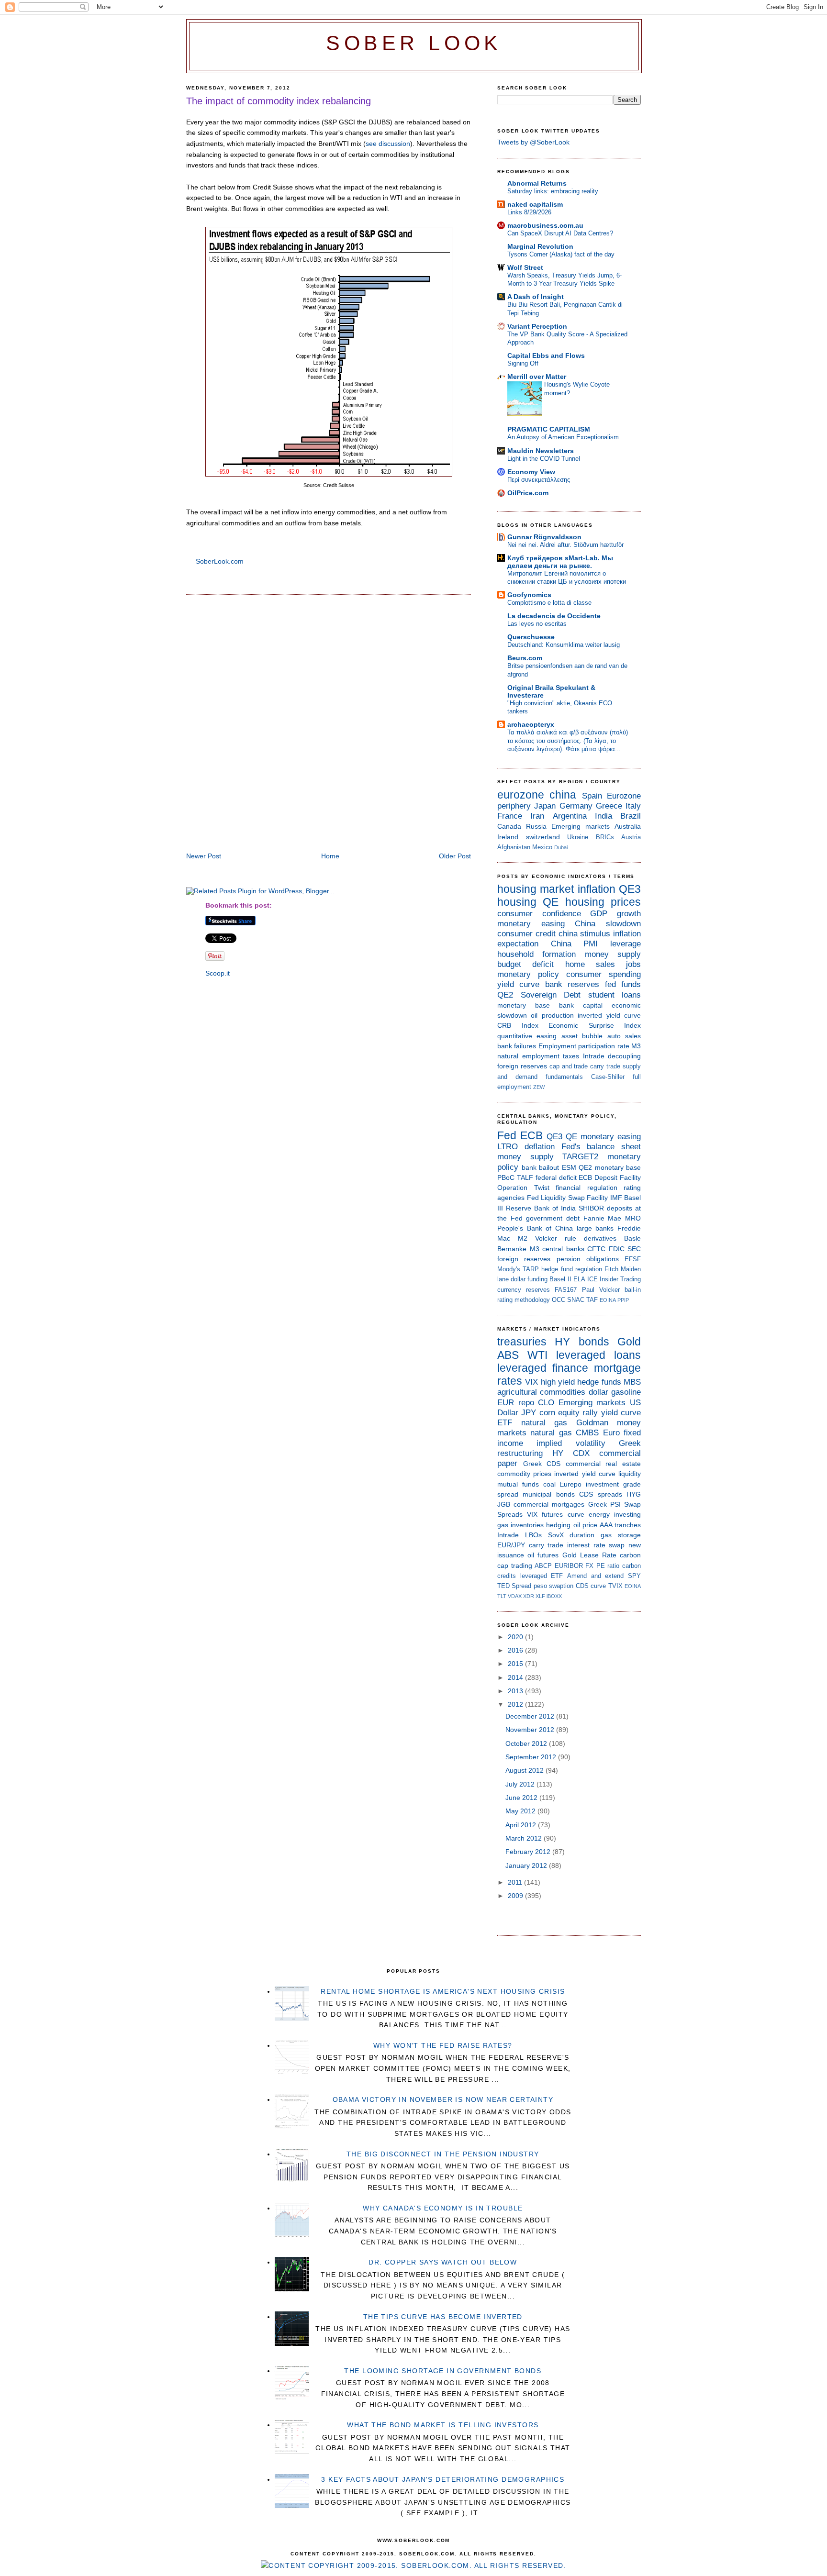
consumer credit (526, 934)
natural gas (544, 1423)
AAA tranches (620, 1525)
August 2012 (525, 1770)
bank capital (581, 1005)
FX (589, 1566)
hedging (558, 1525)
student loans (615, 995)
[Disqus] (329, 724)
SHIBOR (591, 1208)
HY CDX (571, 1453)
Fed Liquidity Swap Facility (568, 1198)
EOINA (608, 1300)
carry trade (605, 1066)
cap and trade (569, 1066)
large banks (595, 1228)
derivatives (600, 1238)
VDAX (515, 1596)
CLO (546, 1403)
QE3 (630, 889)
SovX (556, 1535)
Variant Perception (537, 326)
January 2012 (527, 1865)
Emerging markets (581, 826)
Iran (537, 816)
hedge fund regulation (571, 1269)
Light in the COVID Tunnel (544, 459)
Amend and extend (595, 1576)
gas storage (621, 1535)
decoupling (624, 1056)
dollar (598, 1392)
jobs (633, 964)
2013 (516, 1691)
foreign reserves (522, 1066)
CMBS (587, 1433)
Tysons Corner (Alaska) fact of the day (561, 254)
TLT (502, 1596)
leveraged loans (598, 1355)
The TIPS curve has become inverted (443, 2317)
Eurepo (570, 1484)
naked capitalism (535, 204)
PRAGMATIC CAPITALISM (549, 429)
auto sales (624, 1036)
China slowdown (608, 924)
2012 (516, 1704)
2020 (516, 1637)
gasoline (626, 1392)
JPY (529, 1413)
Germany (576, 806)
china (563, 795)
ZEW (539, 1087)
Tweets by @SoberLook (533, 142)
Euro (611, 1433)
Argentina (570, 816)
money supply (613, 954)
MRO (633, 1218)
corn (547, 1413)
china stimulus (585, 934)
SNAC (576, 1300)
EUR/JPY (511, 1545)
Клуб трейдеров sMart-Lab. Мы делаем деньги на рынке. (560, 562)
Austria (631, 837)
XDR (529, 1596)
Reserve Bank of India (541, 1208)
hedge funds (599, 1382)
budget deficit (525, 964)
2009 (516, 1896)
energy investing (615, 1514)
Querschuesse (531, 637)
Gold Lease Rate (589, 1555)
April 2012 (522, 1825)
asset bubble (582, 1036)
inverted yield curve (609, 1015)
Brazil (631, 816)
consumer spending (603, 974)
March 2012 (525, 1838)
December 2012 (531, 1716)
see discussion (388, 144)
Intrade (594, 1056)
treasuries (522, 1342)
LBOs (533, 1535)
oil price (585, 1525)
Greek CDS (542, 1464)
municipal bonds (548, 1494)
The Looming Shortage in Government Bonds (443, 2371)
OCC (559, 1300)
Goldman (592, 1423)
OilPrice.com (528, 493)
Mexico (542, 847)
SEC (634, 1249)
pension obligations (588, 1259)
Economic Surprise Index (595, 1025)
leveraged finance (543, 1368)
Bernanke (512, 1249)
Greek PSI (604, 1504)
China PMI (575, 944)
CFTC (596, 1249)
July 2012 (521, 1784)
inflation (597, 889)
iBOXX (554, 1596)
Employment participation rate (584, 1046)
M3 (636, 1046)
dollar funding (529, 1279)
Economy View (531, 472)
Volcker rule (556, 1238)
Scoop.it (218, 973)
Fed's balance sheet (601, 1147)
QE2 (505, 995)
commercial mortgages (549, 1504)
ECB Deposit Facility (610, 1177)
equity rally (578, 1413)
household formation (536, 954)
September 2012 (532, 1757)
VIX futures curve (555, 1514)
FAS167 (566, 1290)
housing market (536, 889)
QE (551, 902)
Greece (609, 806)
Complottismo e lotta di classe (549, 603)
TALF (525, 1177)
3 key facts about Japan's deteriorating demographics (443, 2479)
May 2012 (521, 1811)
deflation (540, 1147)
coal (549, 1484)
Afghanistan (514, 847)
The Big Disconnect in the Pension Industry (443, 2154)
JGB (504, 1504)
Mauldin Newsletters (541, 451)
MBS (632, 1382)
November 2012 (531, 1730)
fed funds (623, 984)
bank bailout (541, 1167)
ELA (579, 1279)
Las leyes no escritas (537, 624)
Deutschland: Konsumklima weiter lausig (564, 645)
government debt (553, 1218)
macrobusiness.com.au (545, 225)
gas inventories (520, 1525)
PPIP (623, 1300)
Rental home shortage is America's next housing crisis (443, 1991)
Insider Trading (620, 1279)
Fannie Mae (603, 1218)
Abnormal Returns (537, 183)
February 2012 (529, 1852)
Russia (536, 826)
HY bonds (582, 1342)
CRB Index (518, 1025)
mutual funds (518, 1484)
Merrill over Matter (537, 377)
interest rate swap (596, 1545)
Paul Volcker (601, 1290)
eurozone (521, 795)
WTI (537, 1355)
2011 (516, 1882)
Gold (629, 1342)
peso (540, 1586)
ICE (592, 1279)
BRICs (605, 837)
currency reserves (524, 1290)
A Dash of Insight (536, 297)
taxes (571, 1056)
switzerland (543, 837)
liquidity (630, 1474)
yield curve (518, 984)
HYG (634, 1494)
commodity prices (524, 1474)
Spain (592, 796)
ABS (508, 1355)
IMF (616, 1198)
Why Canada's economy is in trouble (443, 2208)
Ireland (508, 837)
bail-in (633, 1290)
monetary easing (531, 924)
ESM (569, 1167)
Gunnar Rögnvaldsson (544, 537)
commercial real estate (603, 1464)
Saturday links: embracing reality (553, 191)
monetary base (524, 1005)
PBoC (506, 1177)
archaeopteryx (531, 724)
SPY (634, 1576)
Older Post (455, 856)
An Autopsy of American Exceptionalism (563, 437)
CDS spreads (600, 1494)
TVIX (615, 1586)
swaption (561, 1586)
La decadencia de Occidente (554, 616)
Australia (628, 826)
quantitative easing (527, 1036)
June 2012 (522, 1798)
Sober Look (414, 43)
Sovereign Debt (551, 995)
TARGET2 (580, 1157)
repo (526, 1403)
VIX (531, 1382)
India (603, 816)
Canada (509, 826)
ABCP (543, 1566)
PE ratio (608, 1566)
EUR (506, 1403)
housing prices (603, 902)
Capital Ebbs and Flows (546, 355)
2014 (516, 1677)
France (510, 816)
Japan (545, 806)
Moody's (509, 1269)
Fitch (611, 1269)
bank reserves (572, 984)
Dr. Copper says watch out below (443, 2262)
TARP (531, 1269)
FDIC (617, 1249)
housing (517, 902)
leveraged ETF (542, 1576)
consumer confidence (539, 914)
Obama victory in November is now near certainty (443, 2099)
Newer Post (204, 856)
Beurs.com (525, 658)
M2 (523, 1238)
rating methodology (524, 1300)
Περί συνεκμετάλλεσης (539, 480)
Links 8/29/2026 (529, 212)
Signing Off (523, 363)
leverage (626, 944)
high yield (558, 1382)
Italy (633, 806)
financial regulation (587, 1188)
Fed (507, 1135)
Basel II (560, 1279)
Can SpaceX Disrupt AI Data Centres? (560, 233)
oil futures (543, 1555)
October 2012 (527, 1743)
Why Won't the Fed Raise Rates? (443, 2045)
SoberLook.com (220, 561)
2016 (516, 1650)
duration (582, 1535)
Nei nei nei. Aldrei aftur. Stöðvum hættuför (565, 545)
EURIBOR (569, 1566)
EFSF (633, 1259)
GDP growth (615, 914)
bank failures (517, 1046)
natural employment (528, 1056)
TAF (592, 1300)
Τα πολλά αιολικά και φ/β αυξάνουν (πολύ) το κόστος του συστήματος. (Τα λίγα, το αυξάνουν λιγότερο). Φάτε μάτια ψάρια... (568, 741)
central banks (563, 1249)
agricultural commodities (541, 1392)
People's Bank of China (535, 1228)
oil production (552, 1015)
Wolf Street (525, 267)
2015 (516, 1664)
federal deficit (556, 1177)
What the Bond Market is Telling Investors (443, 2425)
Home (330, 856)
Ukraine (578, 837)
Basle (632, 1238)
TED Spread (514, 1586)
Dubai (561, 847)
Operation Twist (523, 1188)
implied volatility (571, 1443)
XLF (540, 1596)
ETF (505, 1423)
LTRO (508, 1147)
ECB (531, 1135)
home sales (590, 964)
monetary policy (528, 974)
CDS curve (591, 1586)
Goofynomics (529, 595)
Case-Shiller (608, 1077)
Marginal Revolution (540, 246)
